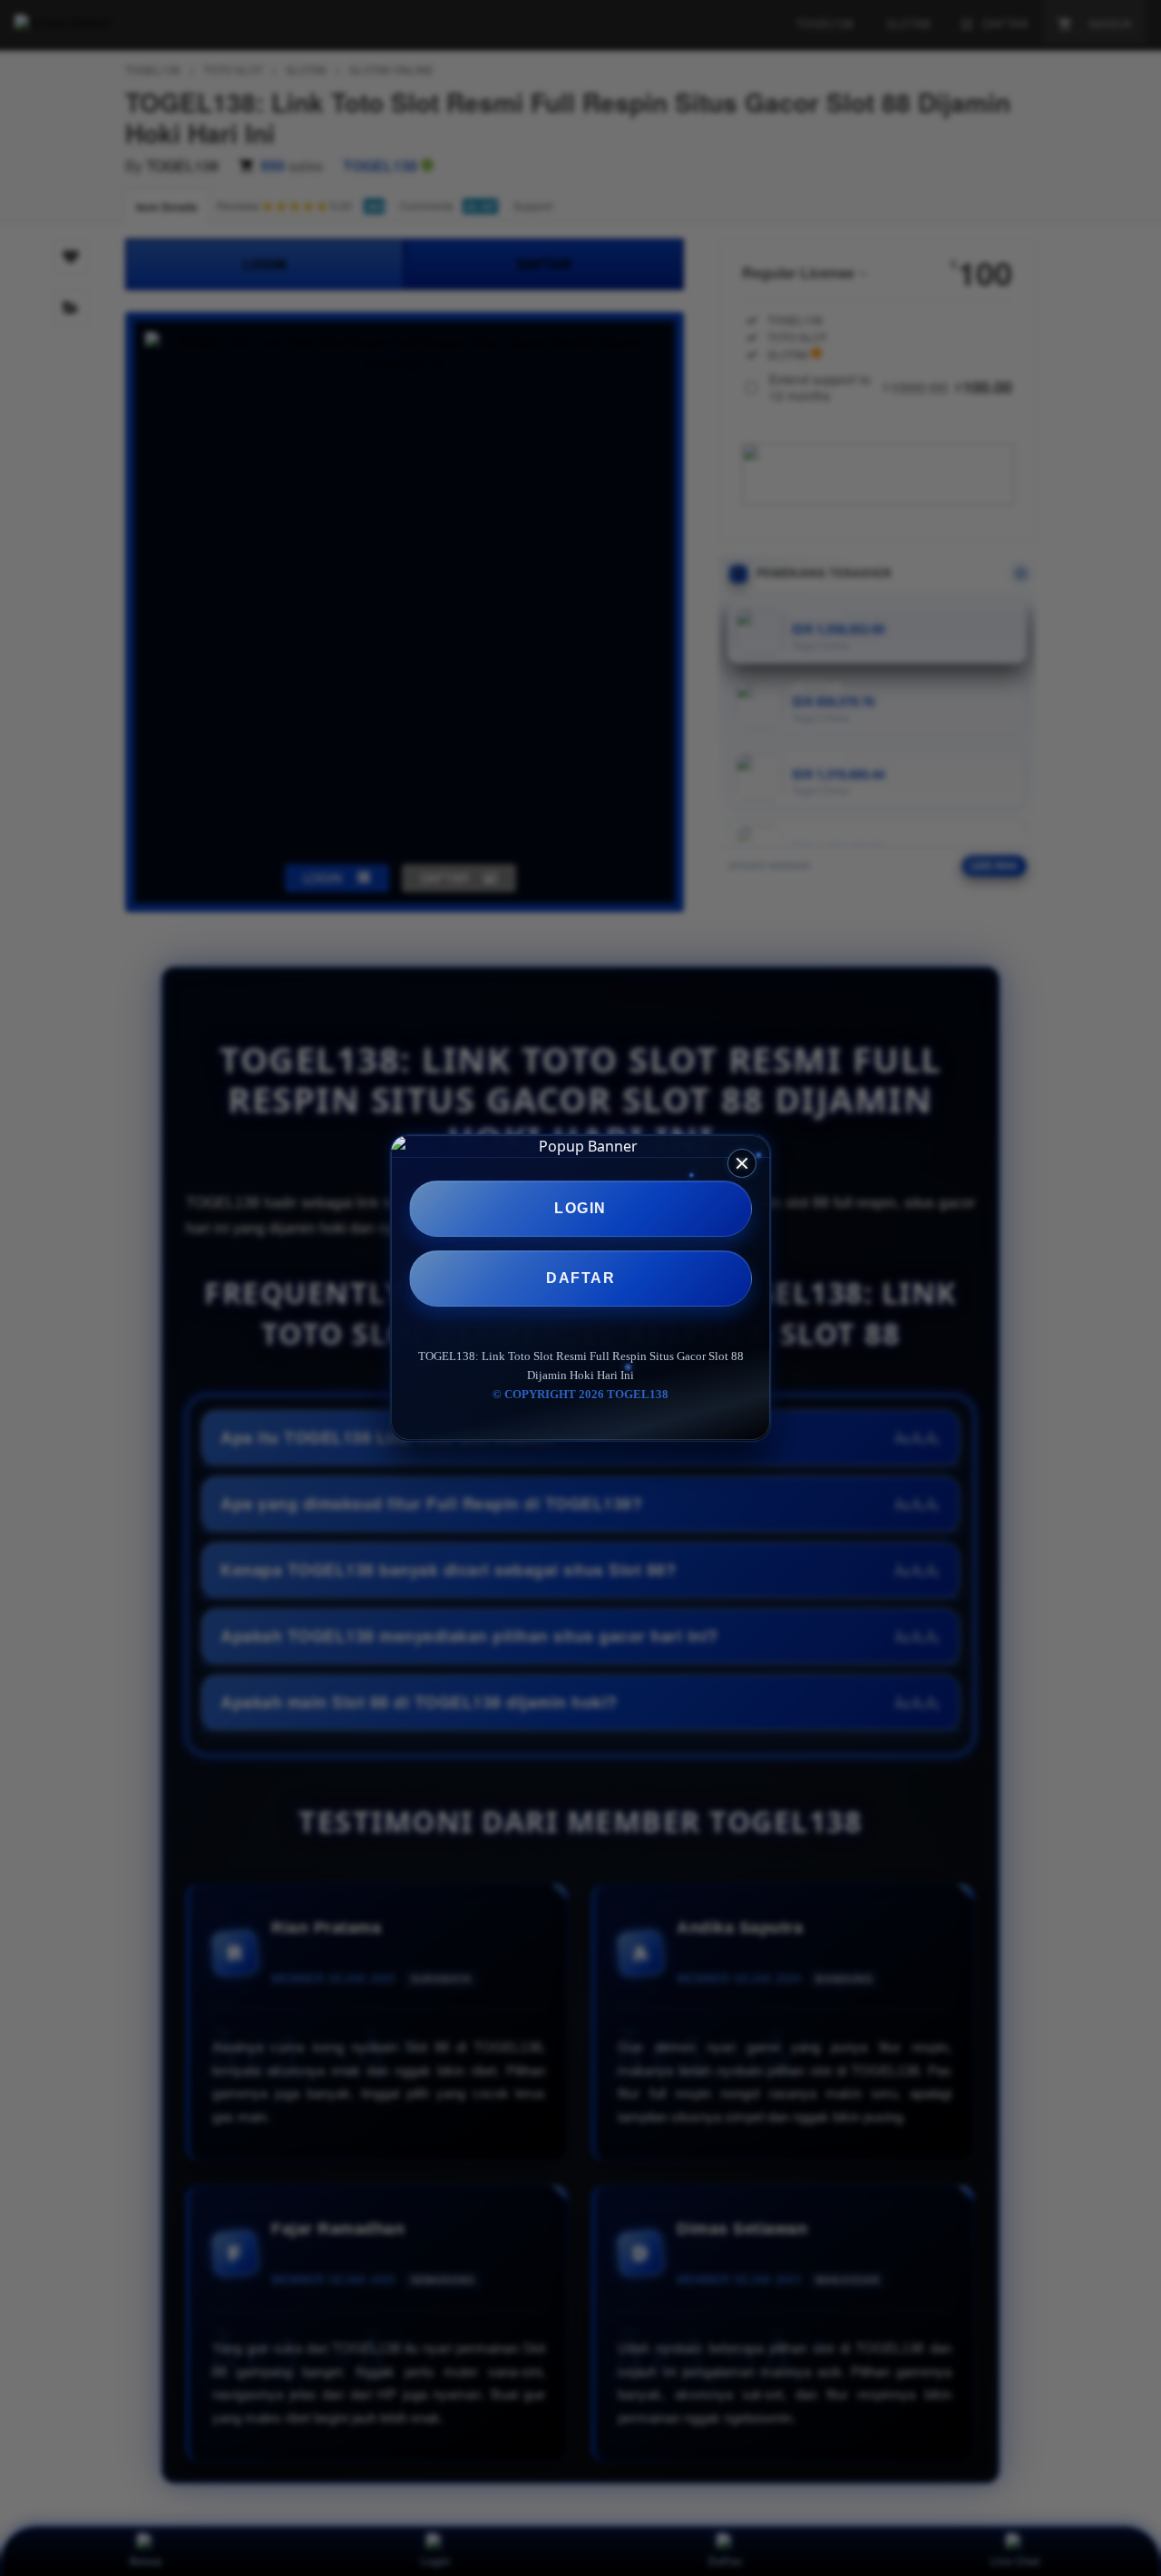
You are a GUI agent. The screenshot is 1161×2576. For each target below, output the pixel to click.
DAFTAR (580, 1278)
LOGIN (580, 1208)
